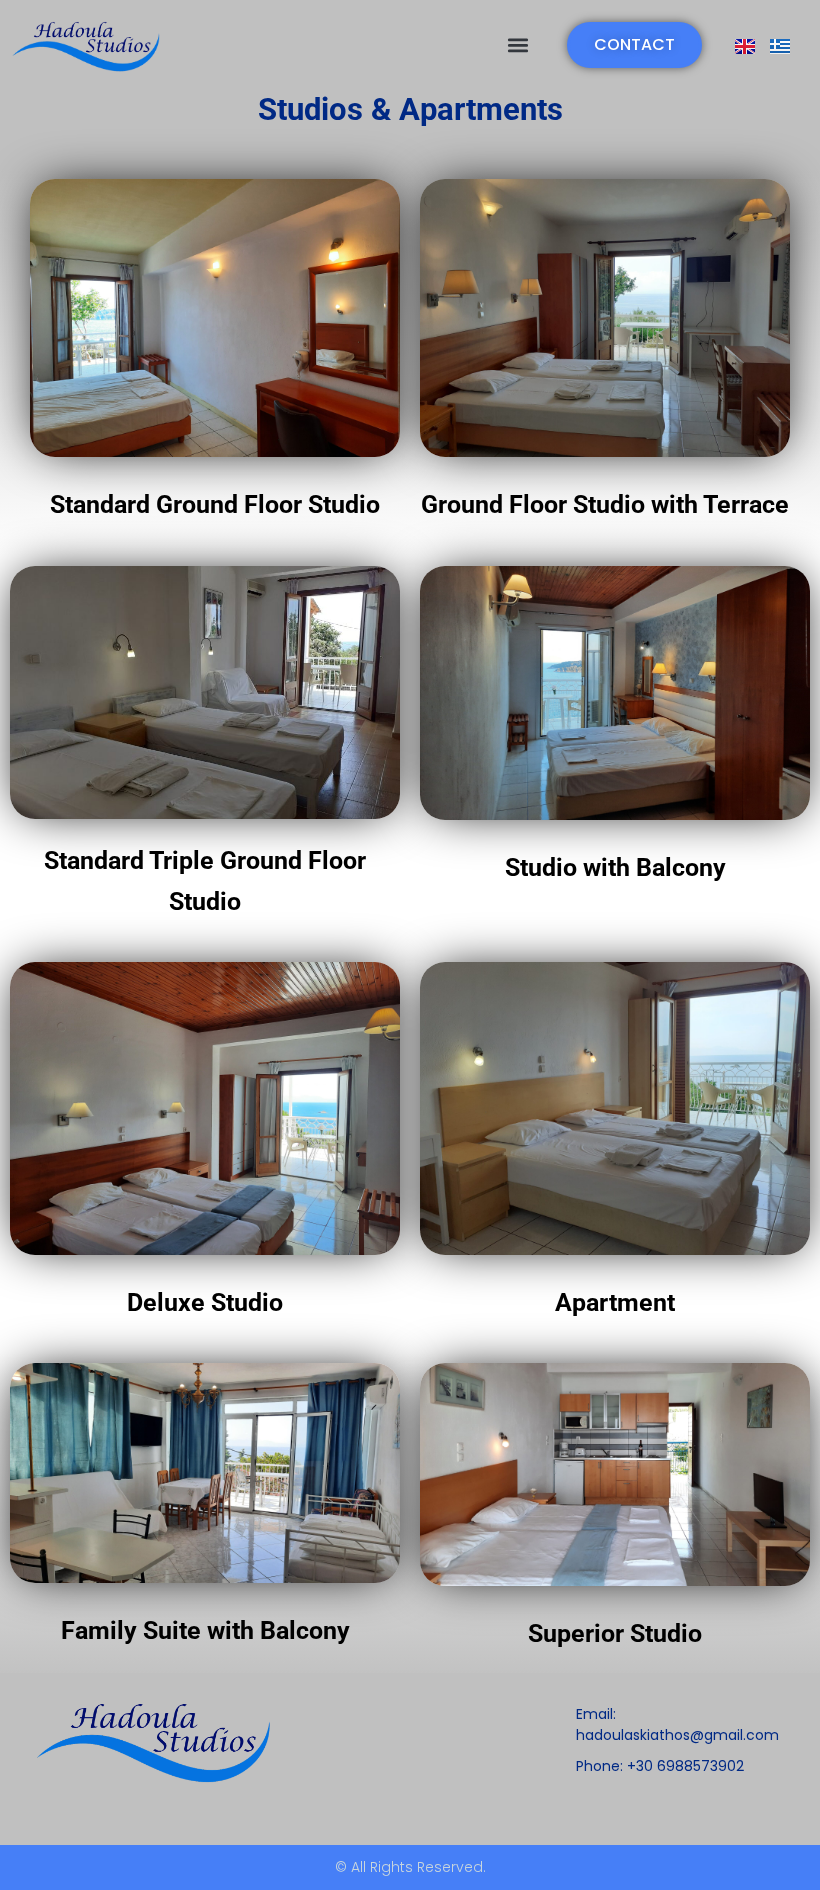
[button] (518, 45)
